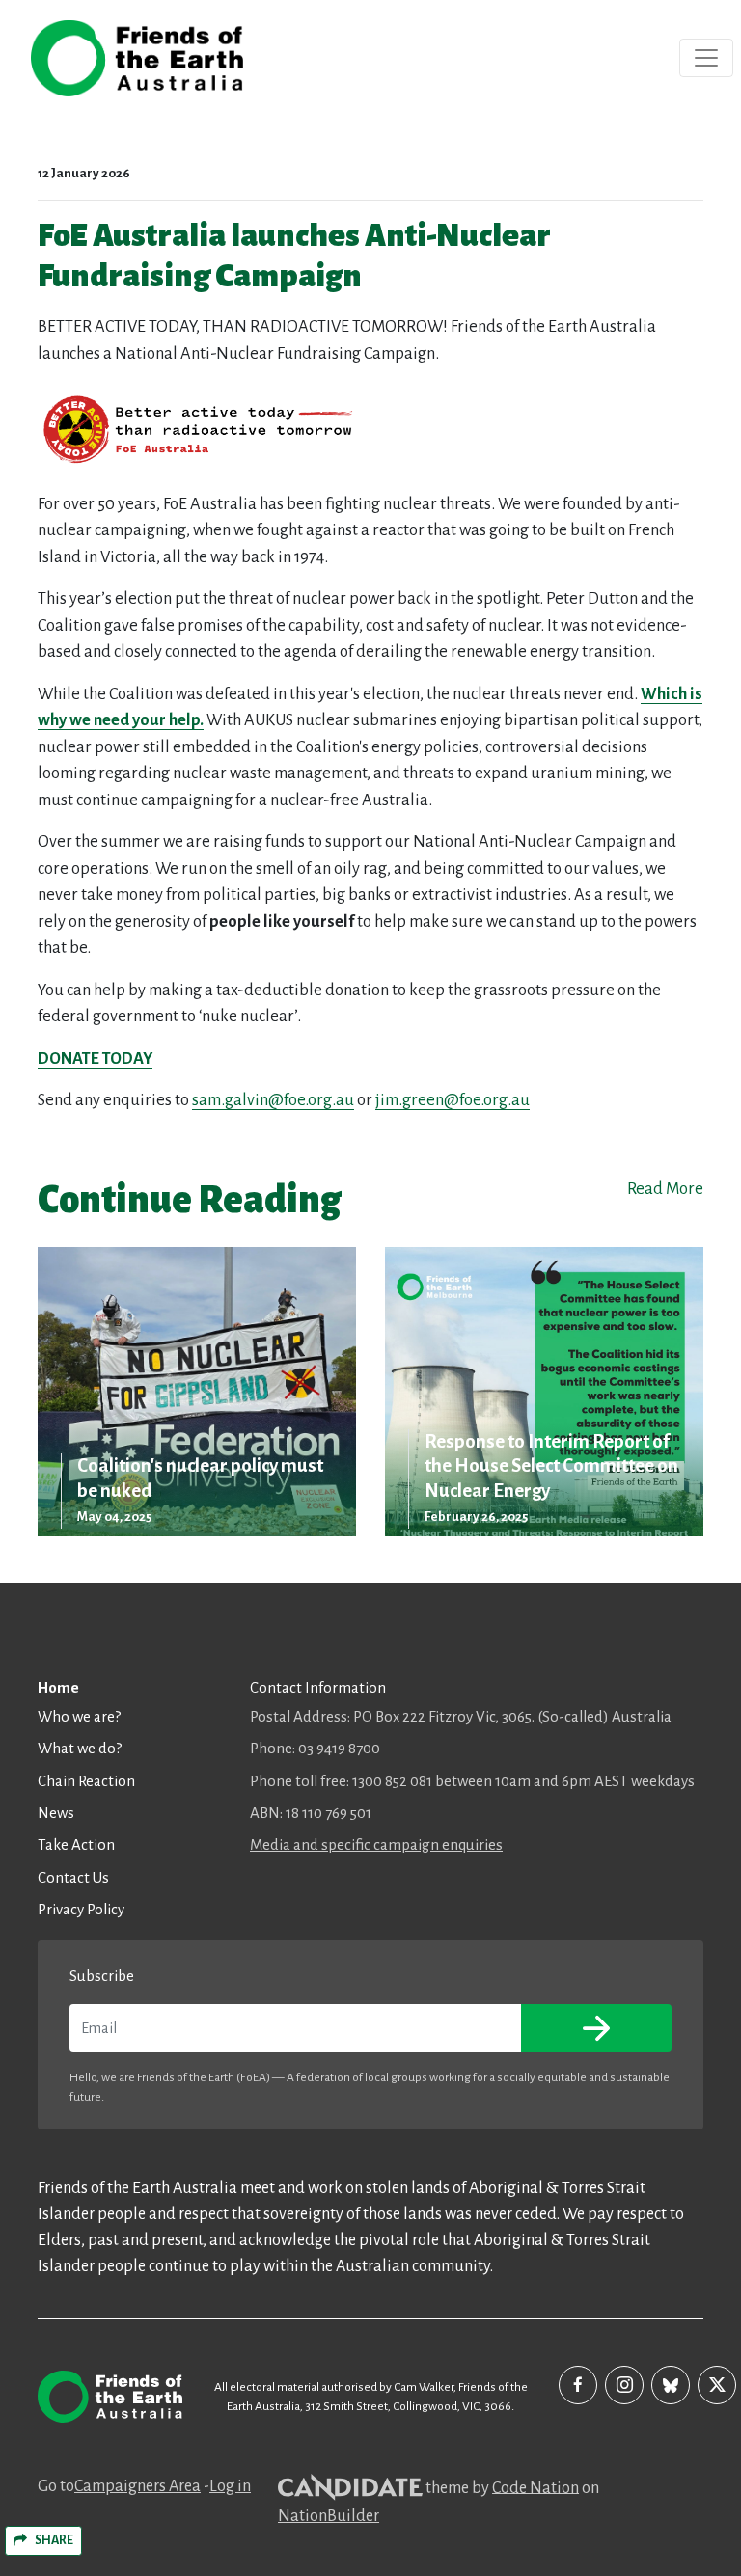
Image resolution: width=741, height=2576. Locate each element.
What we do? (80, 1748)
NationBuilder (329, 2516)
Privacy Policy (81, 1909)
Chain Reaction (86, 1781)
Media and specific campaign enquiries (376, 1844)
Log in (230, 2486)
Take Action (76, 1844)
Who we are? (79, 1716)
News (56, 1813)
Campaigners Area (137, 2486)
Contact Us (73, 1877)
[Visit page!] (578, 2385)
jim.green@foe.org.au (453, 1100)
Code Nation (535, 2487)
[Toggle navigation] (706, 58)
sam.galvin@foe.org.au (273, 1100)
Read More (665, 1189)
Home (58, 1687)
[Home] (137, 58)
